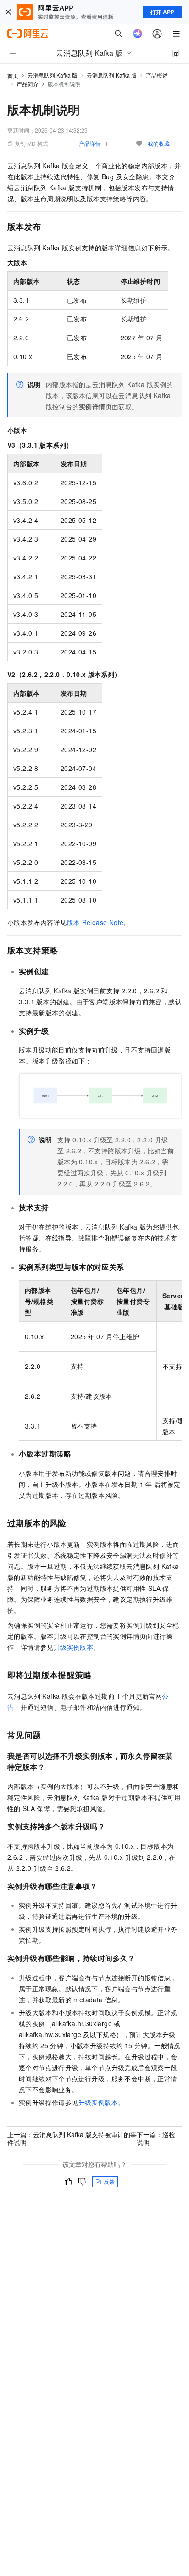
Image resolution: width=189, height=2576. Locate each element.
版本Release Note (95, 922)
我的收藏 (159, 143)
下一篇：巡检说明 (156, 2138)
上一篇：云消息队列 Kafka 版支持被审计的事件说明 (72, 2138)
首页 (13, 75)
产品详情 (90, 143)
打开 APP (162, 12)
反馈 (109, 2181)
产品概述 (157, 75)
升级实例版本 (73, 1647)
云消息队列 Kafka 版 (53, 75)
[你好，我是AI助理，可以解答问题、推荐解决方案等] (138, 33)
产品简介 (28, 84)
